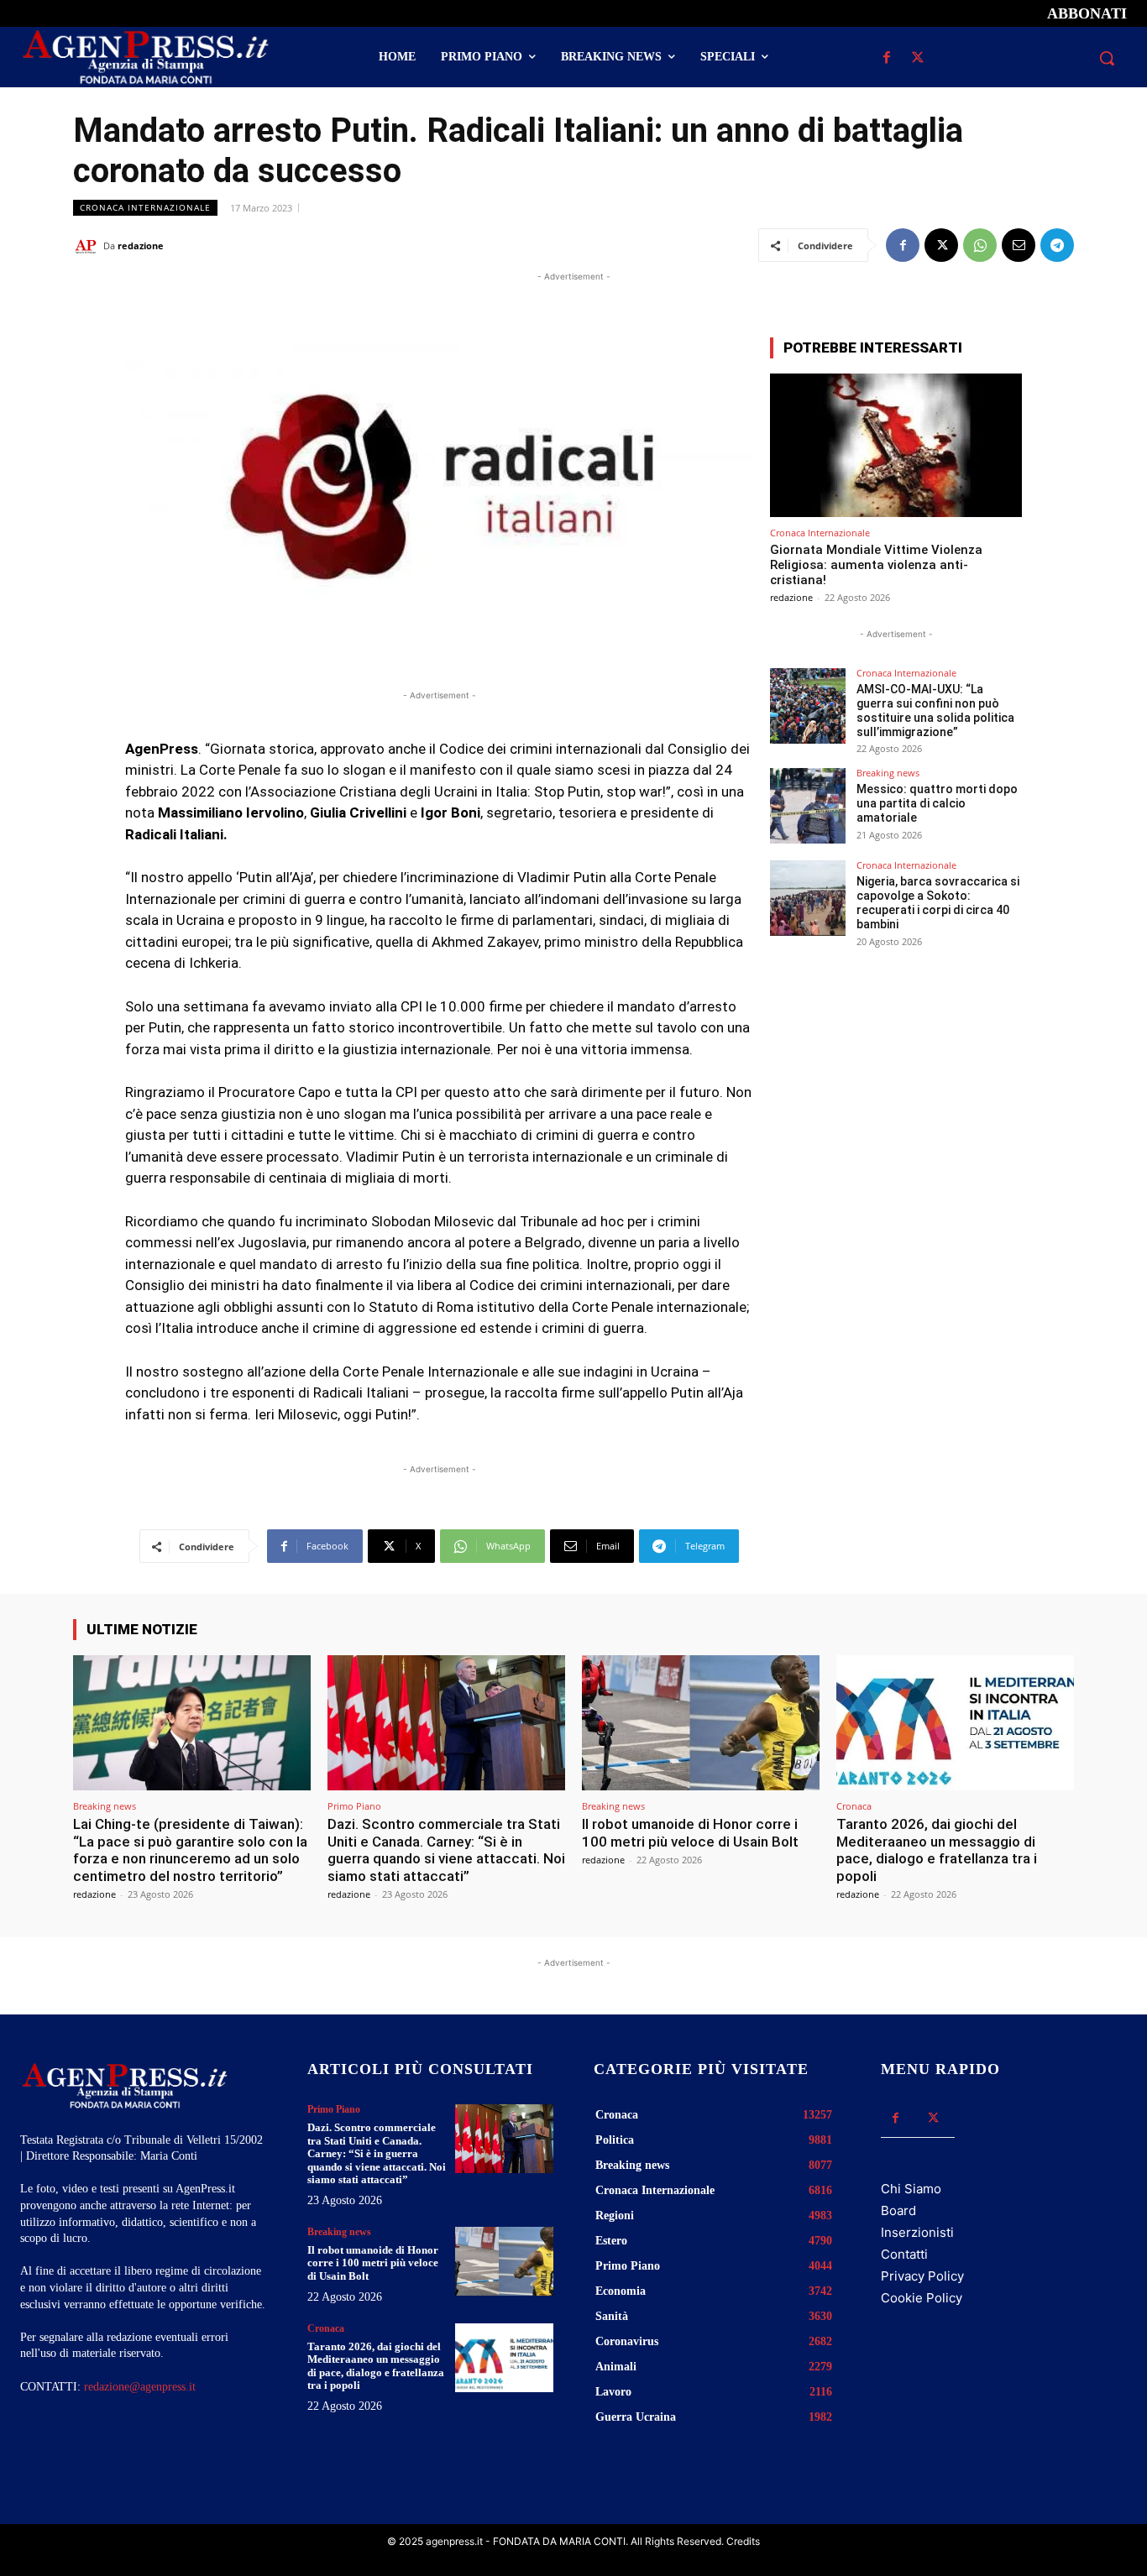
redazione (141, 246)
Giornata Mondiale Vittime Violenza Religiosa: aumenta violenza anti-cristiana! (876, 565)
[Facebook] (887, 58)
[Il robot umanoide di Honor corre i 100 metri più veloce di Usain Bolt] (701, 1723)
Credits (743, 2541)
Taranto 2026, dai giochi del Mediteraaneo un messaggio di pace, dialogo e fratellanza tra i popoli (937, 1850)
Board (898, 2210)
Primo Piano (354, 1806)
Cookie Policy (922, 2298)
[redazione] (88, 246)
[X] (918, 58)
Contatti (904, 2254)
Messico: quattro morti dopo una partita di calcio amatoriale (937, 803)
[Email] (1019, 245)
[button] (1107, 58)
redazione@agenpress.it (140, 2387)
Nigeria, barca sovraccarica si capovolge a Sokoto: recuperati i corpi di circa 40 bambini (938, 902)
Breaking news (888, 773)
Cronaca (854, 1806)
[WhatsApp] (980, 245)
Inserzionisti (917, 2232)
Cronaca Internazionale (145, 207)
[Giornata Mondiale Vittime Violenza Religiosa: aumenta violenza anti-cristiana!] (896, 445)
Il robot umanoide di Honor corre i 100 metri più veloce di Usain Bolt (690, 1832)
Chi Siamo (911, 2189)
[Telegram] (1057, 245)
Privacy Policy (922, 2276)
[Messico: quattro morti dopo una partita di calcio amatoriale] (808, 806)
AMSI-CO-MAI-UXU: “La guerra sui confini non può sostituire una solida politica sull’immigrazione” (935, 710)
